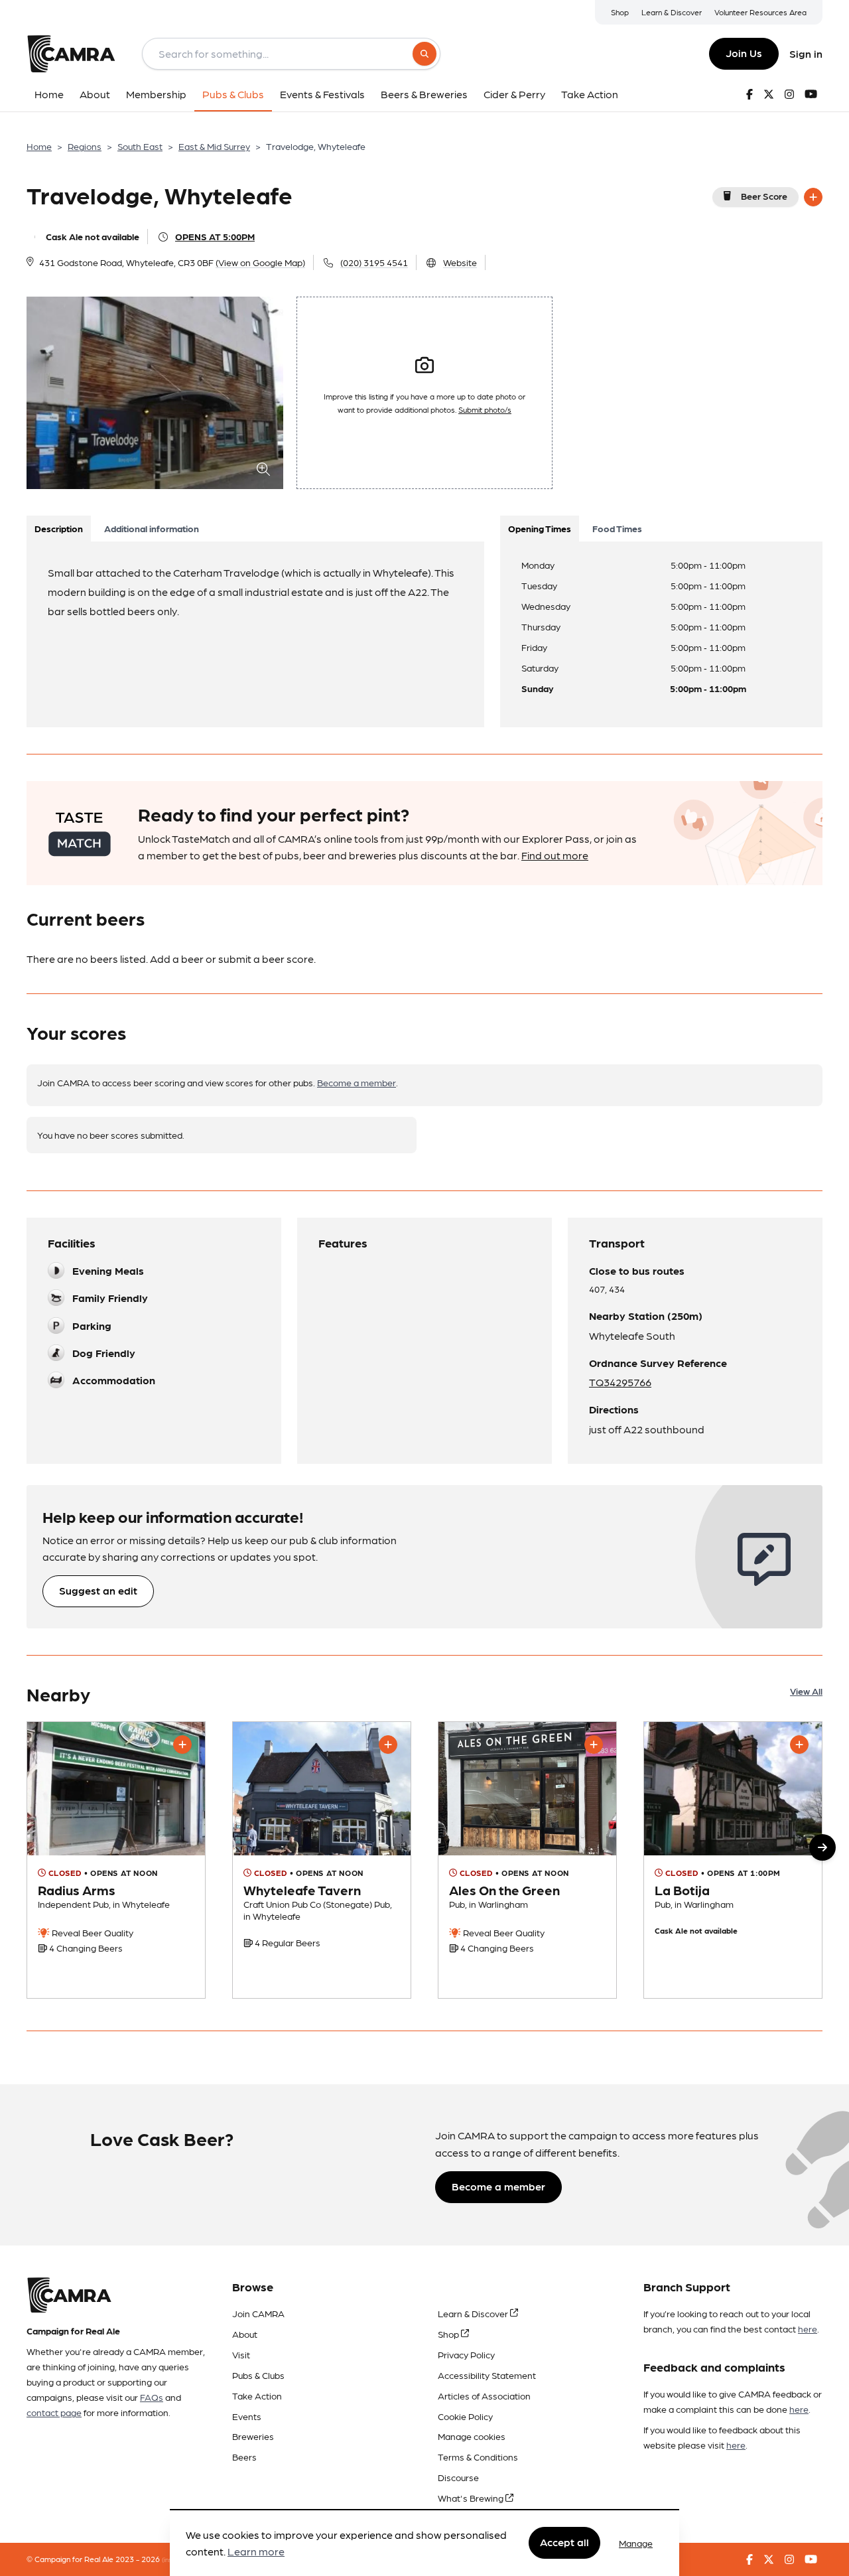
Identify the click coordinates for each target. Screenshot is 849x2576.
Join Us (744, 53)
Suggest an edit (98, 1590)
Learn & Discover (672, 12)
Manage (636, 2543)
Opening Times (540, 528)
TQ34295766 (620, 1382)
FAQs (152, 2397)
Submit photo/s (485, 409)
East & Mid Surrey (214, 146)
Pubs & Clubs (258, 2375)
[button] (822, 1847)
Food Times (617, 528)
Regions (85, 146)
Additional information (152, 528)
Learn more (256, 2552)
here (808, 2328)
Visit (241, 2354)
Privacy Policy (466, 2354)
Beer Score (764, 196)
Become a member (357, 1082)
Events (247, 2416)
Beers (244, 2457)
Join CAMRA (258, 2313)
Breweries (253, 2436)
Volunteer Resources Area (760, 12)
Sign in (806, 53)
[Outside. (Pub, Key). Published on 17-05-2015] (116, 1860)
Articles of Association (484, 2396)
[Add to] (813, 197)
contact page (54, 2412)
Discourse (458, 2477)
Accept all (564, 2542)
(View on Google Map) (260, 262)
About (245, 2334)
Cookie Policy (465, 2416)
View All (806, 1691)
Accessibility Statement (487, 2375)
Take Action (257, 2396)
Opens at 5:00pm (215, 236)
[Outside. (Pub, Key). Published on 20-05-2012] (733, 1860)
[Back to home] (71, 54)
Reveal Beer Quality (92, 1932)
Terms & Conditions (478, 2457)
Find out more (555, 855)
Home (39, 146)
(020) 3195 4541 (374, 262)
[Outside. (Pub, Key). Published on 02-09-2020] (322, 1860)
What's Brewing (472, 2498)
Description (59, 528)
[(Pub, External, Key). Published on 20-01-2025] (527, 1860)
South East (140, 146)
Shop (620, 12)
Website (460, 262)
